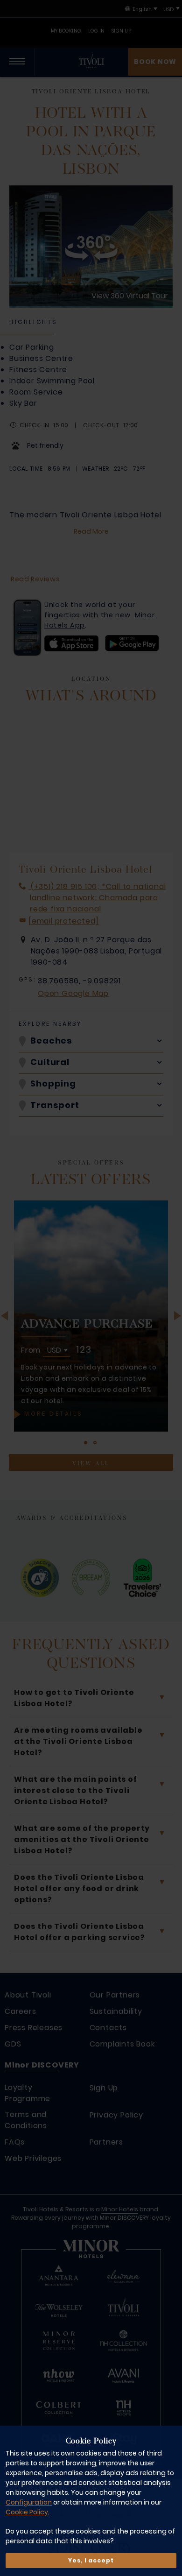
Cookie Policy (27, 2512)
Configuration (29, 2502)
